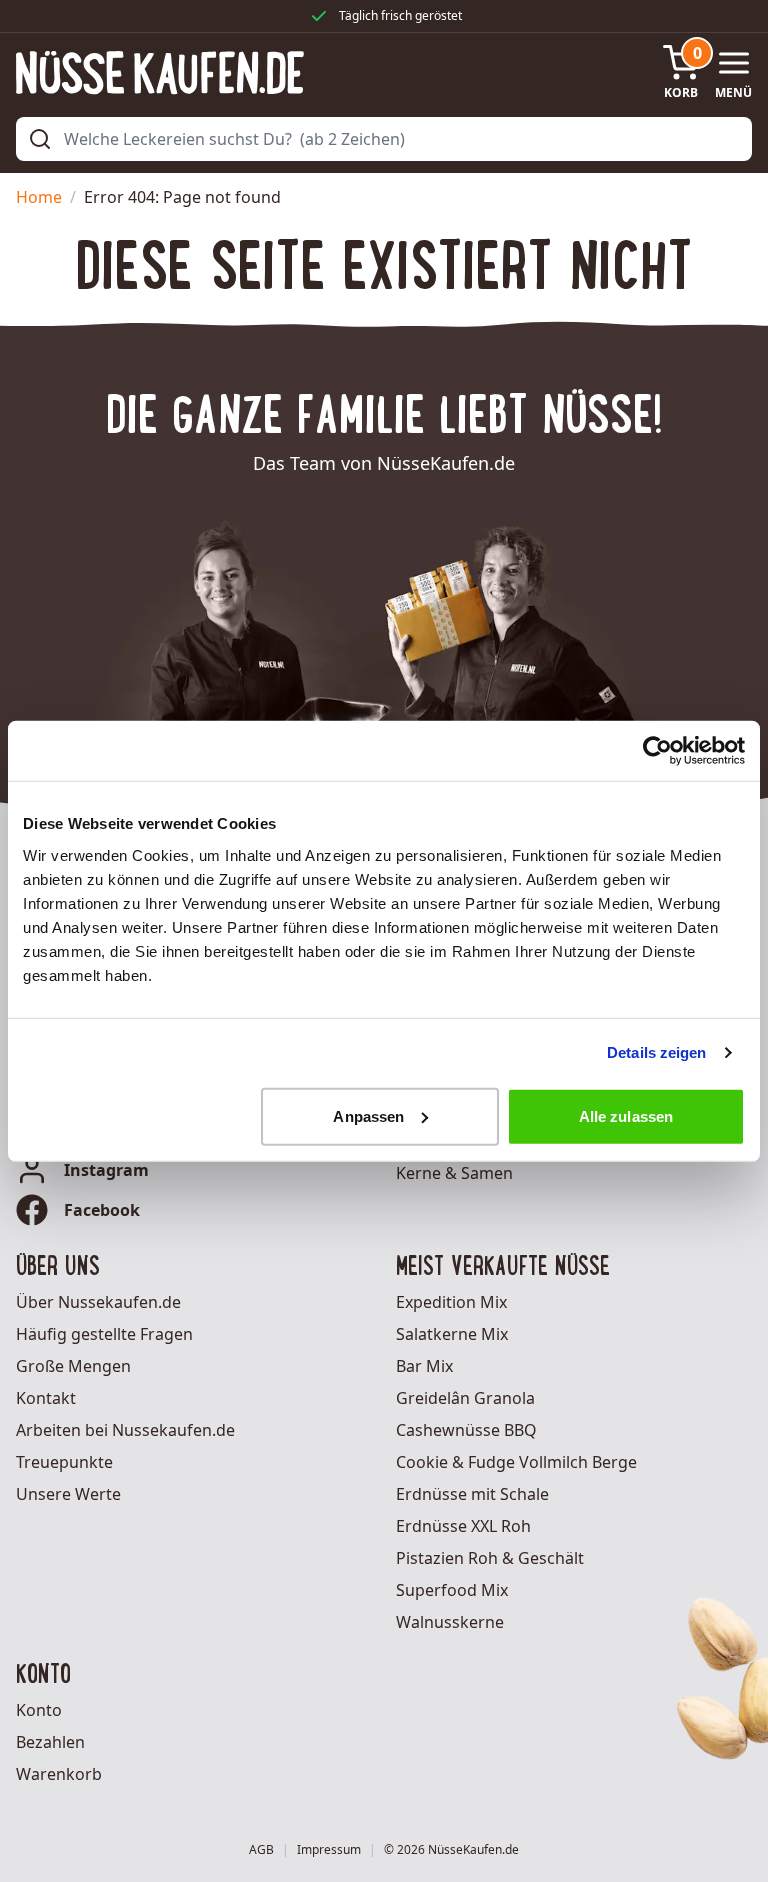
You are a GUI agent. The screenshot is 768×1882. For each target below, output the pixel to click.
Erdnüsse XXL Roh (463, 1526)
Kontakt (46, 1398)
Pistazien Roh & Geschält (490, 1558)
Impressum (329, 1850)
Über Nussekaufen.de (98, 1302)
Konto (39, 1710)
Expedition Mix (451, 1302)
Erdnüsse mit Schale (472, 1494)
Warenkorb (59, 1774)
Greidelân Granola (465, 1398)
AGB (261, 1850)
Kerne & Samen (454, 1173)
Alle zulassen (626, 1115)
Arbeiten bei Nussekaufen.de (125, 1430)
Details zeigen (656, 1052)
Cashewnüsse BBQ (466, 1430)
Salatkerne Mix (452, 1334)
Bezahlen (50, 1742)
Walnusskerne (450, 1622)
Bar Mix (424, 1366)
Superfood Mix (452, 1590)
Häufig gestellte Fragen (104, 1334)
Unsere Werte (68, 1494)
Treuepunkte (64, 1462)
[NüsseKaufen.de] (160, 72)
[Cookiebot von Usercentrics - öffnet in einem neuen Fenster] (657, 751)
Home (39, 197)
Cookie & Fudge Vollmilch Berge (516, 1462)
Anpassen (368, 1115)
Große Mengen (73, 1366)
